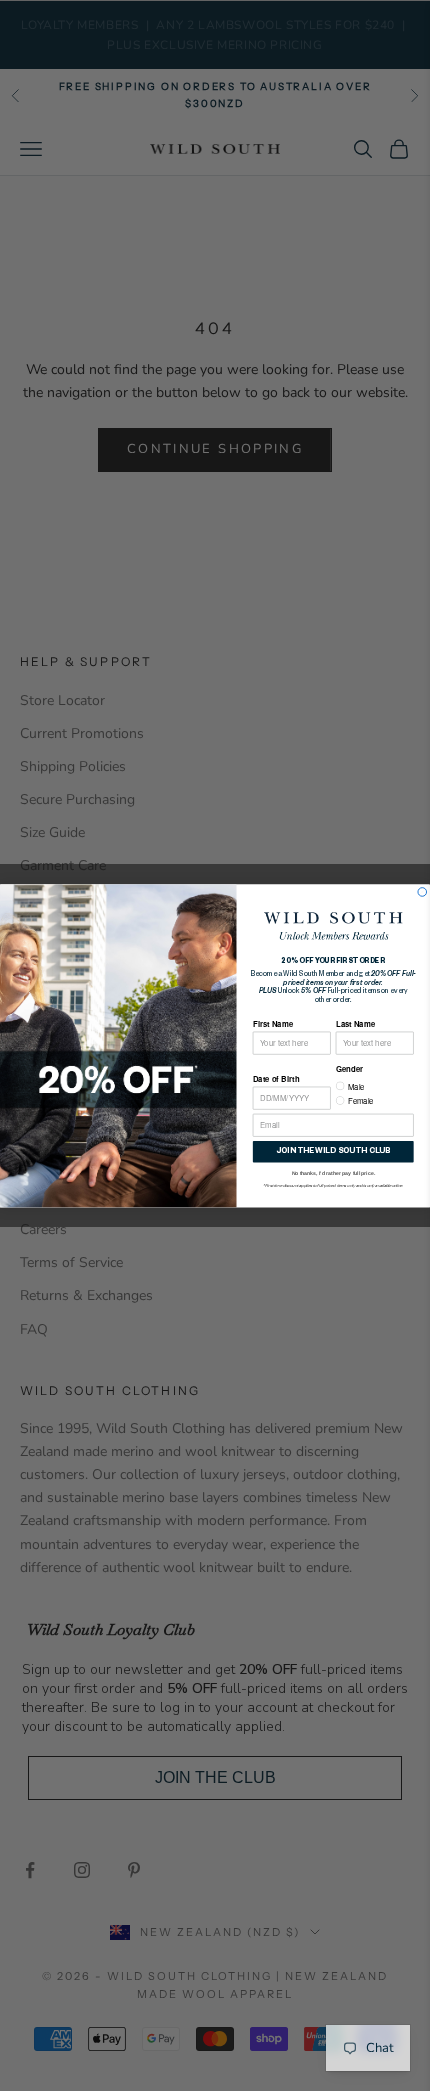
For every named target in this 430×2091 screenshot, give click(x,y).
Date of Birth (276, 1078)
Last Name (355, 1022)
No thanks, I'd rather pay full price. (333, 1172)
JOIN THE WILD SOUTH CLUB (333, 1151)
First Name (273, 1022)
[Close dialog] (422, 891)
